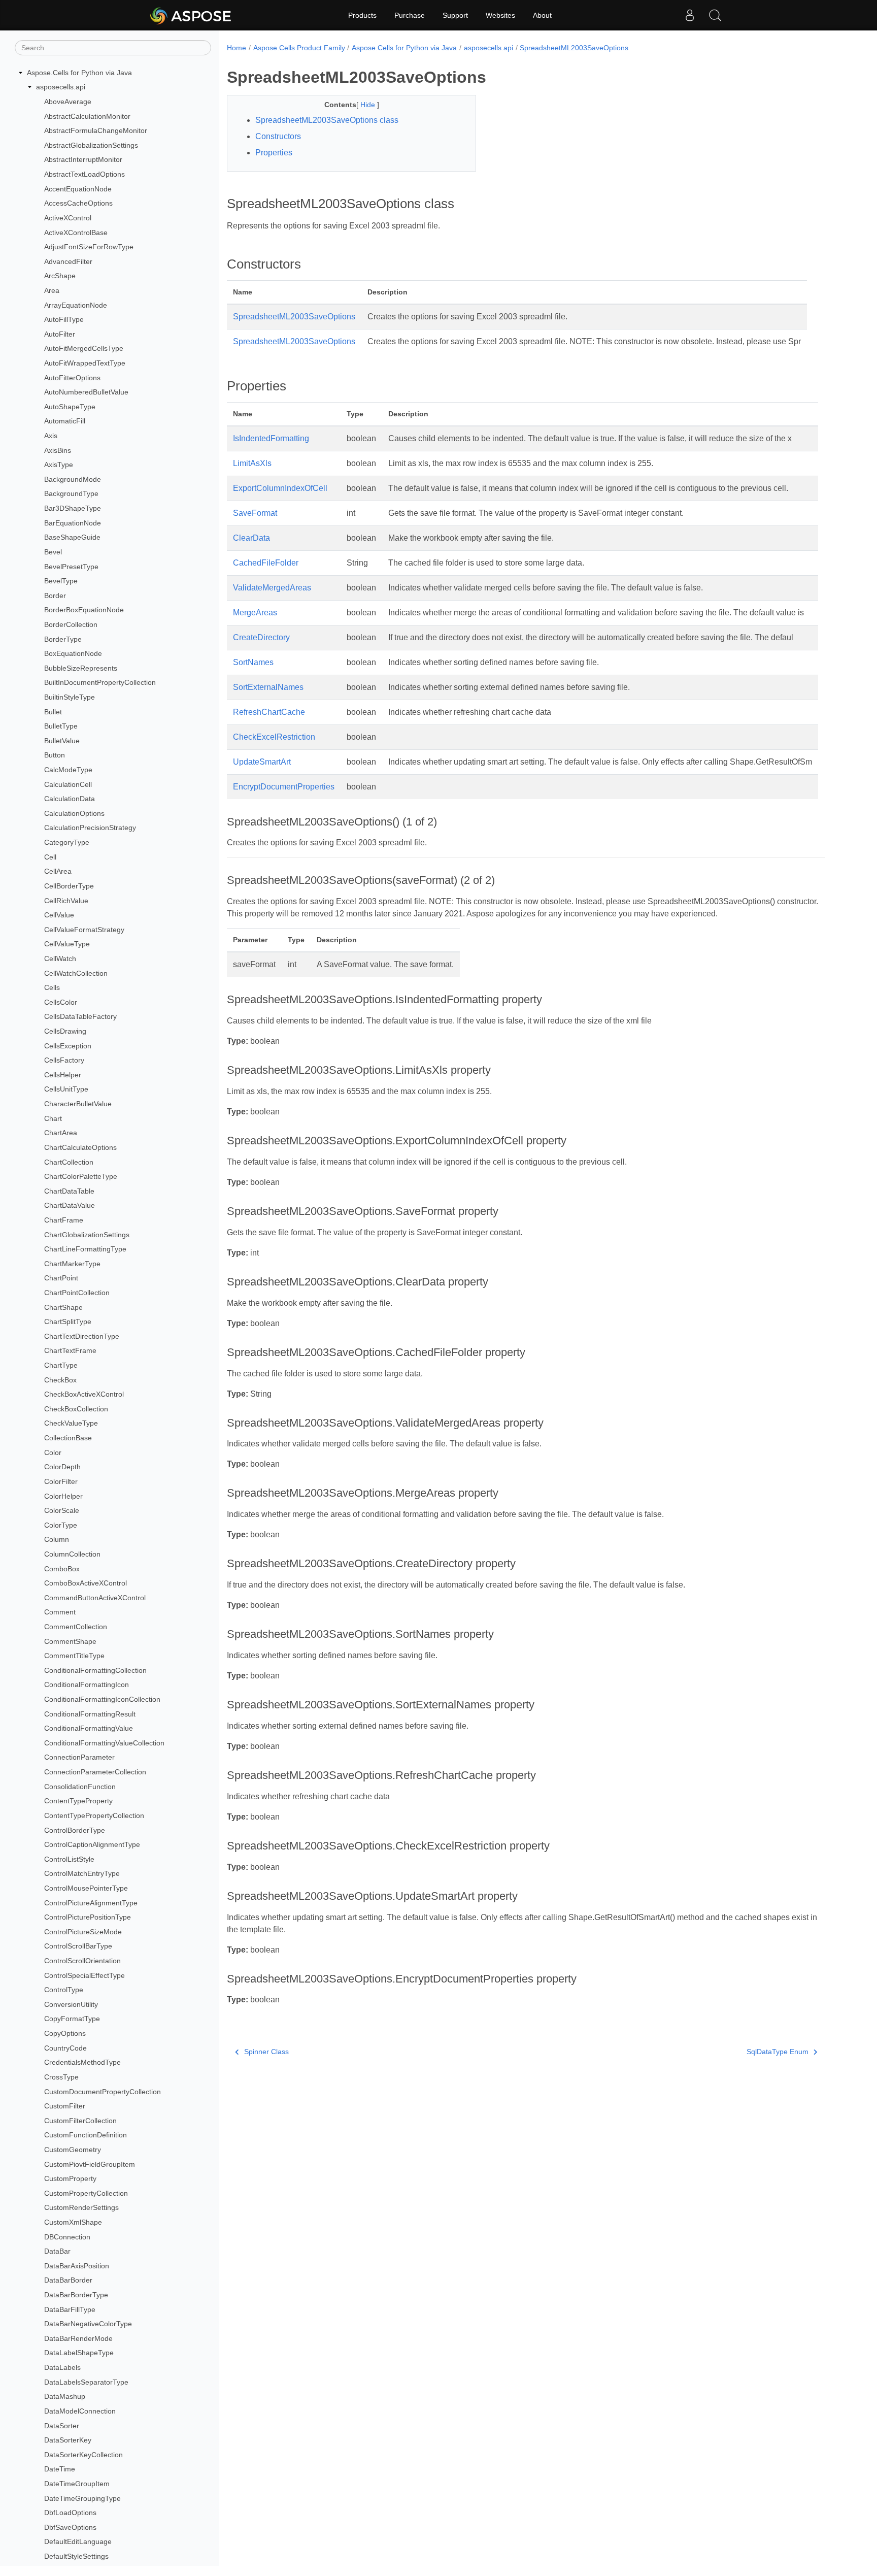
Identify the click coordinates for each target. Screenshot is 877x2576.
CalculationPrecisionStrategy (90, 828)
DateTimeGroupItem (77, 2484)
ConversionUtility (71, 2004)
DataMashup (65, 2397)
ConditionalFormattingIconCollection (102, 1699)
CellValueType (67, 944)
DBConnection (67, 2237)
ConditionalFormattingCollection (95, 1670)
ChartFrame (64, 1220)
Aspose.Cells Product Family (299, 48)
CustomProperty (70, 2178)
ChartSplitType (68, 1322)
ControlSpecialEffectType (85, 1975)
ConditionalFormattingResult (90, 1714)
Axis (51, 436)
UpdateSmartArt (262, 762)
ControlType (64, 1990)
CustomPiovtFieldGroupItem (90, 2164)
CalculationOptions (74, 813)
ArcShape (60, 276)
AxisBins (58, 450)
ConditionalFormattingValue (89, 1728)
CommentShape (70, 1641)
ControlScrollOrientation (82, 1961)
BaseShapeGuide (72, 538)
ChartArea (61, 1133)
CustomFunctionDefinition (86, 2135)
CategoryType (67, 842)
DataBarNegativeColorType (88, 2324)
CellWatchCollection (76, 973)
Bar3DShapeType (73, 508)
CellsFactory (64, 1060)
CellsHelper (63, 1075)
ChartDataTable (69, 1191)
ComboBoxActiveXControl (86, 1583)
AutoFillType (64, 319)
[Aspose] (191, 15)
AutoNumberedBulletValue (86, 392)
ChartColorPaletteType (81, 1176)
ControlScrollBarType (78, 1946)
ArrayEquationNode (76, 305)
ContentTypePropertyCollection (94, 1815)
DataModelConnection (80, 2411)
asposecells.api (61, 87)
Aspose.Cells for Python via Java (79, 73)
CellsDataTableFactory (80, 1017)
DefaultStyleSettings (76, 2556)
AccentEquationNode (78, 189)
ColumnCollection (72, 1554)
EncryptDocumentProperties (284, 787)
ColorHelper (63, 1496)
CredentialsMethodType (82, 2062)
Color (53, 1452)
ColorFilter (61, 1481)
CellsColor (61, 1002)
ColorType (61, 1525)
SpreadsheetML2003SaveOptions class (327, 120)
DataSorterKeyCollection (83, 2455)
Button (55, 755)
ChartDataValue (70, 1206)
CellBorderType (69, 886)
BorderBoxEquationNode (84, 610)
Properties (274, 153)
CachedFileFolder (266, 563)
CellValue (59, 915)
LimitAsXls (252, 463)
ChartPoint (61, 1278)
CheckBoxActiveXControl (84, 1394)
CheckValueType (71, 1424)
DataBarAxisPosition (77, 2266)
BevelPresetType (71, 567)
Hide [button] (369, 105)
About (542, 15)
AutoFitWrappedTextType (85, 363)
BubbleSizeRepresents (81, 668)
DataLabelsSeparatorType (86, 2382)
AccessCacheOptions (78, 203)
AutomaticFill (65, 421)
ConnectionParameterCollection (95, 1772)
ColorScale (62, 1510)
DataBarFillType (70, 2309)
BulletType (61, 726)
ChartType (61, 1365)
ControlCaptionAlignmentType (92, 1844)
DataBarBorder (68, 2281)
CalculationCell (68, 784)
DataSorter (62, 2426)
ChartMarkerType (72, 1264)
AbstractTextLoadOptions (85, 174)
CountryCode (65, 2048)
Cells (52, 987)
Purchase (410, 15)
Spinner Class (266, 2052)
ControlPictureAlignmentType (91, 1903)
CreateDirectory (261, 637)
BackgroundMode (73, 479)
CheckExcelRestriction (274, 737)
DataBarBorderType (76, 2295)
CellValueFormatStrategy (84, 930)
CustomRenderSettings (81, 2208)
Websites (500, 15)
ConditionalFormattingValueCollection (104, 1743)
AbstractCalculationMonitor (87, 116)
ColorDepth (62, 1467)
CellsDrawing (65, 1031)
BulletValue (62, 741)
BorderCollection (71, 624)
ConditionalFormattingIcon (87, 1685)
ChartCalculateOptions (80, 1147)
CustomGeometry (73, 2150)
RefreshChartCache (269, 712)
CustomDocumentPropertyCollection (103, 2092)
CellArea (58, 872)
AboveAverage (68, 102)
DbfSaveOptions (70, 2527)
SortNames (253, 662)
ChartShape (63, 1307)
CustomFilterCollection (80, 2121)
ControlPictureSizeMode (83, 1932)
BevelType (61, 581)
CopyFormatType (72, 2019)
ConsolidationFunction (80, 1787)
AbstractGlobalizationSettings (91, 145)
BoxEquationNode (73, 653)
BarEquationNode (73, 523)
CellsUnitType (66, 1089)
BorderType (63, 639)
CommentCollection (76, 1627)
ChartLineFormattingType (85, 1249)
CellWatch (60, 959)
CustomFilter (65, 2106)
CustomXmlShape (73, 2222)
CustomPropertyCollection (86, 2193)
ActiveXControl (68, 218)
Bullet (53, 712)
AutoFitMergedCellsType (84, 349)
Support (455, 15)
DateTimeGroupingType (82, 2498)
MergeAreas (255, 613)
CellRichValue (66, 901)
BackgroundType (71, 494)
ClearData (251, 538)
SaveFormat (255, 513)
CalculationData (70, 799)
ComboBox (62, 1569)
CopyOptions (65, 2033)
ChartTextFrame (70, 1351)
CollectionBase (68, 1438)
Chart (53, 1118)
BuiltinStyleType (70, 697)
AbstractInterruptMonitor (83, 160)
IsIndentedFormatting (271, 438)
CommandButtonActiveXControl (95, 1598)
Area (52, 290)
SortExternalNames (268, 687)
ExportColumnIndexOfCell (280, 488)
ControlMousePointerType (86, 1888)
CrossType (61, 2077)
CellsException (68, 1046)
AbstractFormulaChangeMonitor (96, 130)
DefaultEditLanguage (78, 2542)
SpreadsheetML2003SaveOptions (574, 48)
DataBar (57, 2251)
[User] (690, 15)
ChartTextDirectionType (82, 1336)
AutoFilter (60, 334)
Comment (60, 1612)
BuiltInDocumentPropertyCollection (100, 683)
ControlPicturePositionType (88, 1917)
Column (57, 1540)
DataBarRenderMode (78, 2338)
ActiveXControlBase (76, 233)
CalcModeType (68, 770)
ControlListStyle (69, 1859)
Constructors (278, 136)
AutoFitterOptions (72, 378)
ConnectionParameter (79, 1758)
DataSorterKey (68, 2440)
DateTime (60, 2469)
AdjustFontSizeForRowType (89, 247)
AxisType (59, 465)
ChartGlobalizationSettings (87, 1235)
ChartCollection (69, 1162)
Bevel (53, 552)
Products (362, 15)
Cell (50, 857)
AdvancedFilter (68, 261)
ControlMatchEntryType (82, 1874)
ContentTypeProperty (78, 1801)
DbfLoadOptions (70, 2513)
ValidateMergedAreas (272, 588)
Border (55, 596)
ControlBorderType (75, 1830)
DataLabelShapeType (79, 2353)
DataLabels (62, 2367)
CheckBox (60, 1380)
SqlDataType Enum (778, 2052)
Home (237, 48)
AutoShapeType (70, 407)
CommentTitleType (74, 1656)
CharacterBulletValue (78, 1104)
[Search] (715, 15)
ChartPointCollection (77, 1293)
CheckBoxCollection (76, 1409)
